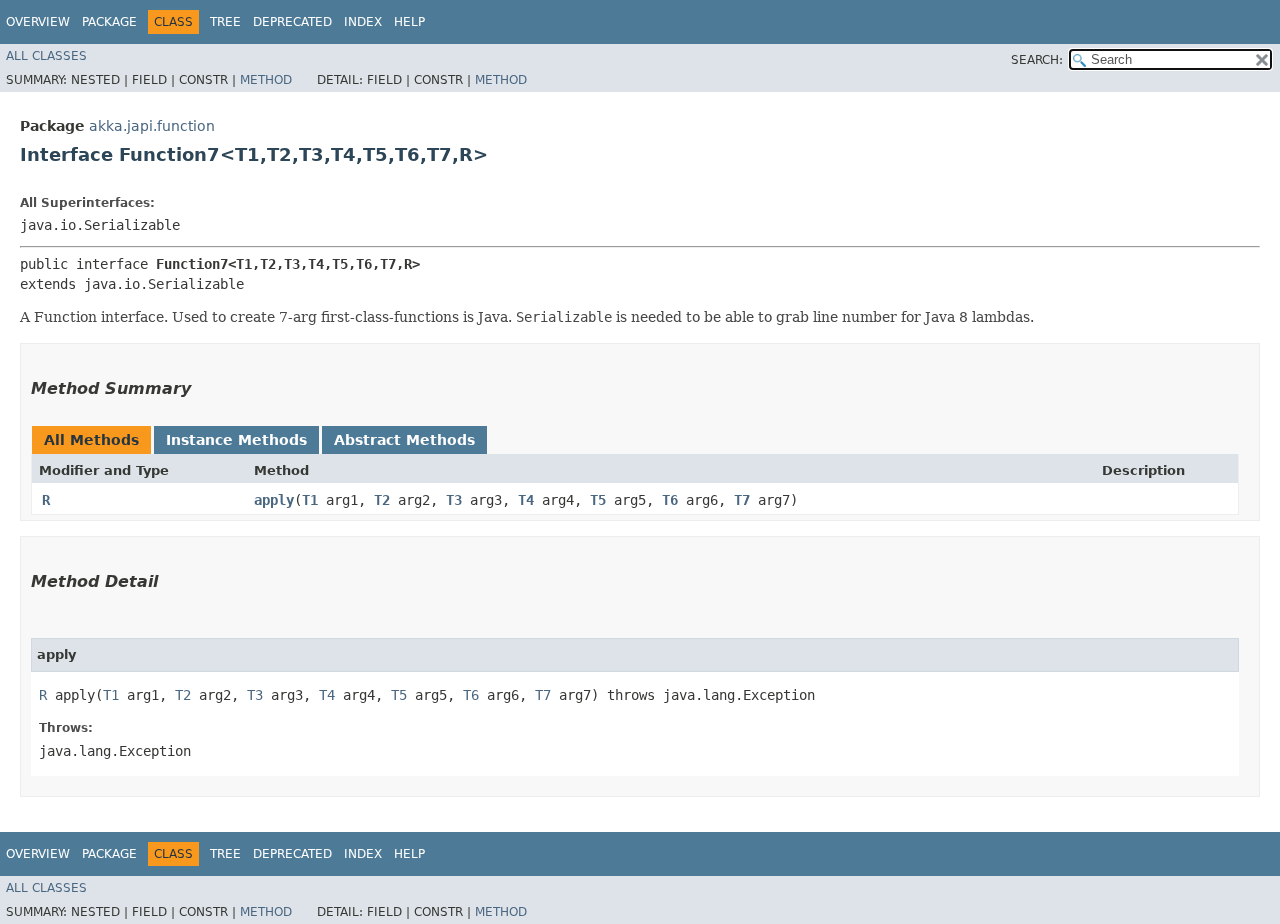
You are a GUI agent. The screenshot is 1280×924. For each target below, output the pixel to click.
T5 (598, 500)
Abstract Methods (404, 440)
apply (274, 500)
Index (363, 22)
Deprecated (292, 22)
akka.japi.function (152, 126)
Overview (38, 22)
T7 (742, 500)
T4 (526, 500)
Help (409, 22)
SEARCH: (1037, 60)
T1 (310, 500)
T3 (454, 500)
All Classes (46, 56)
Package (109, 22)
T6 (670, 500)
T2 (382, 500)
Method (266, 80)
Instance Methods (236, 440)
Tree (225, 22)
